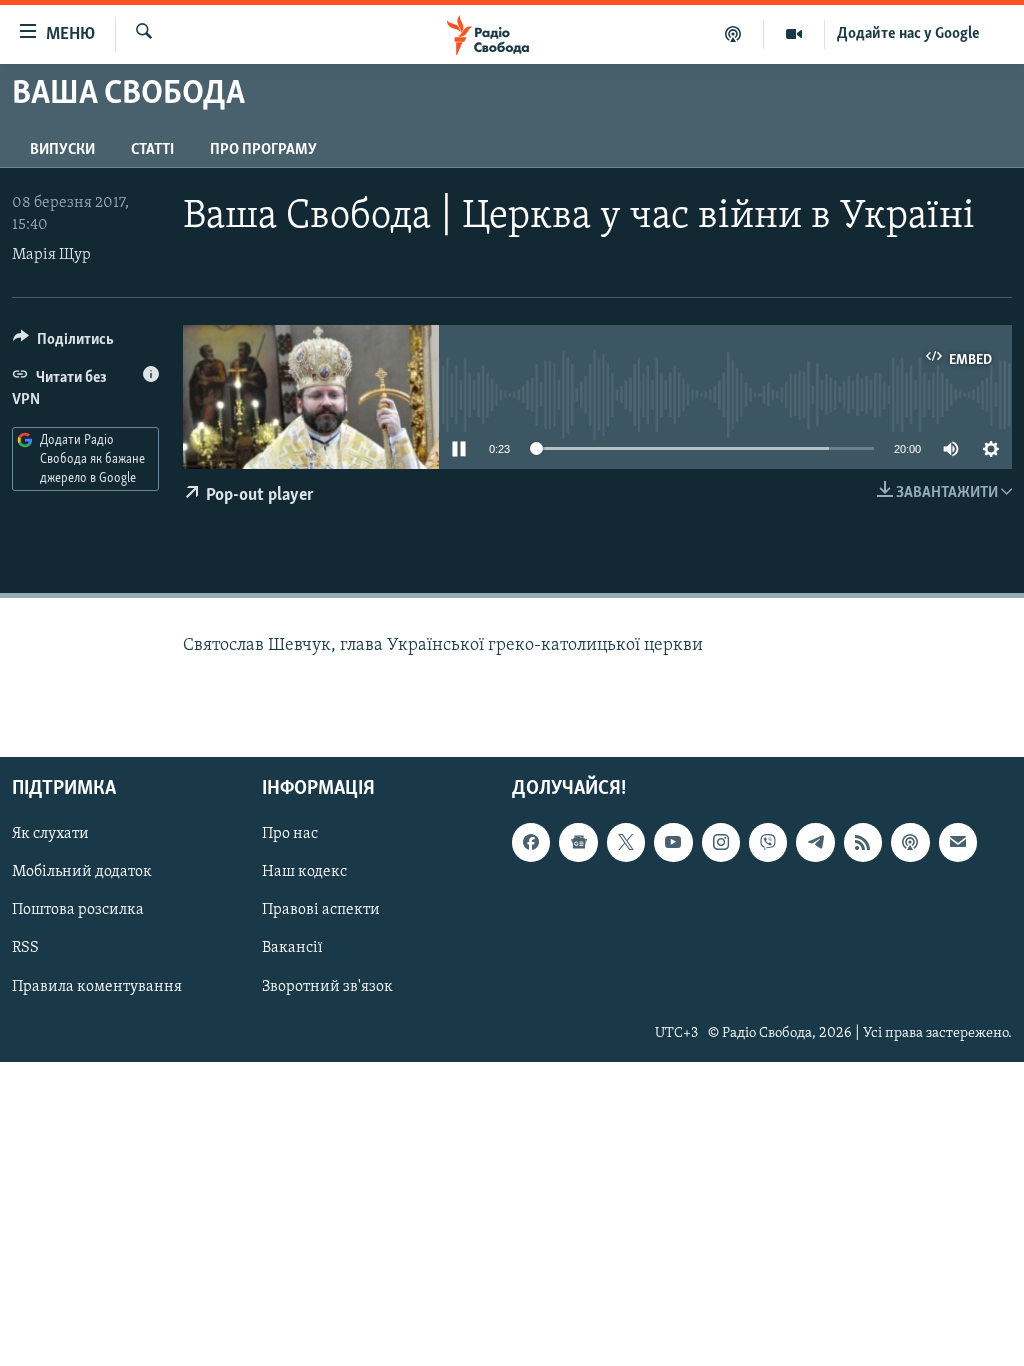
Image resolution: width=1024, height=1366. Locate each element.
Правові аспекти (321, 910)
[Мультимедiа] (794, 34)
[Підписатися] (958, 842)
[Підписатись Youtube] (673, 842)
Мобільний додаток (82, 872)
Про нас (290, 834)
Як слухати (50, 834)
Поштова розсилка (78, 910)
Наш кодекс (304, 872)
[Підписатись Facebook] (531, 842)
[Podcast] (910, 842)
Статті (152, 150)
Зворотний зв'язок (327, 987)
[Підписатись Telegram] (815, 842)
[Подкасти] (733, 34)
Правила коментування (97, 987)
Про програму (263, 150)
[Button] (63, 344)
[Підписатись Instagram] (721, 842)
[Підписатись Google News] (578, 842)
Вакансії (292, 949)
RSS (25, 949)
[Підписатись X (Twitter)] (626, 842)
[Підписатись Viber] (768, 842)
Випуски (62, 150)
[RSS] (863, 842)
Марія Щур (51, 255)
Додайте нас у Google (908, 34)
